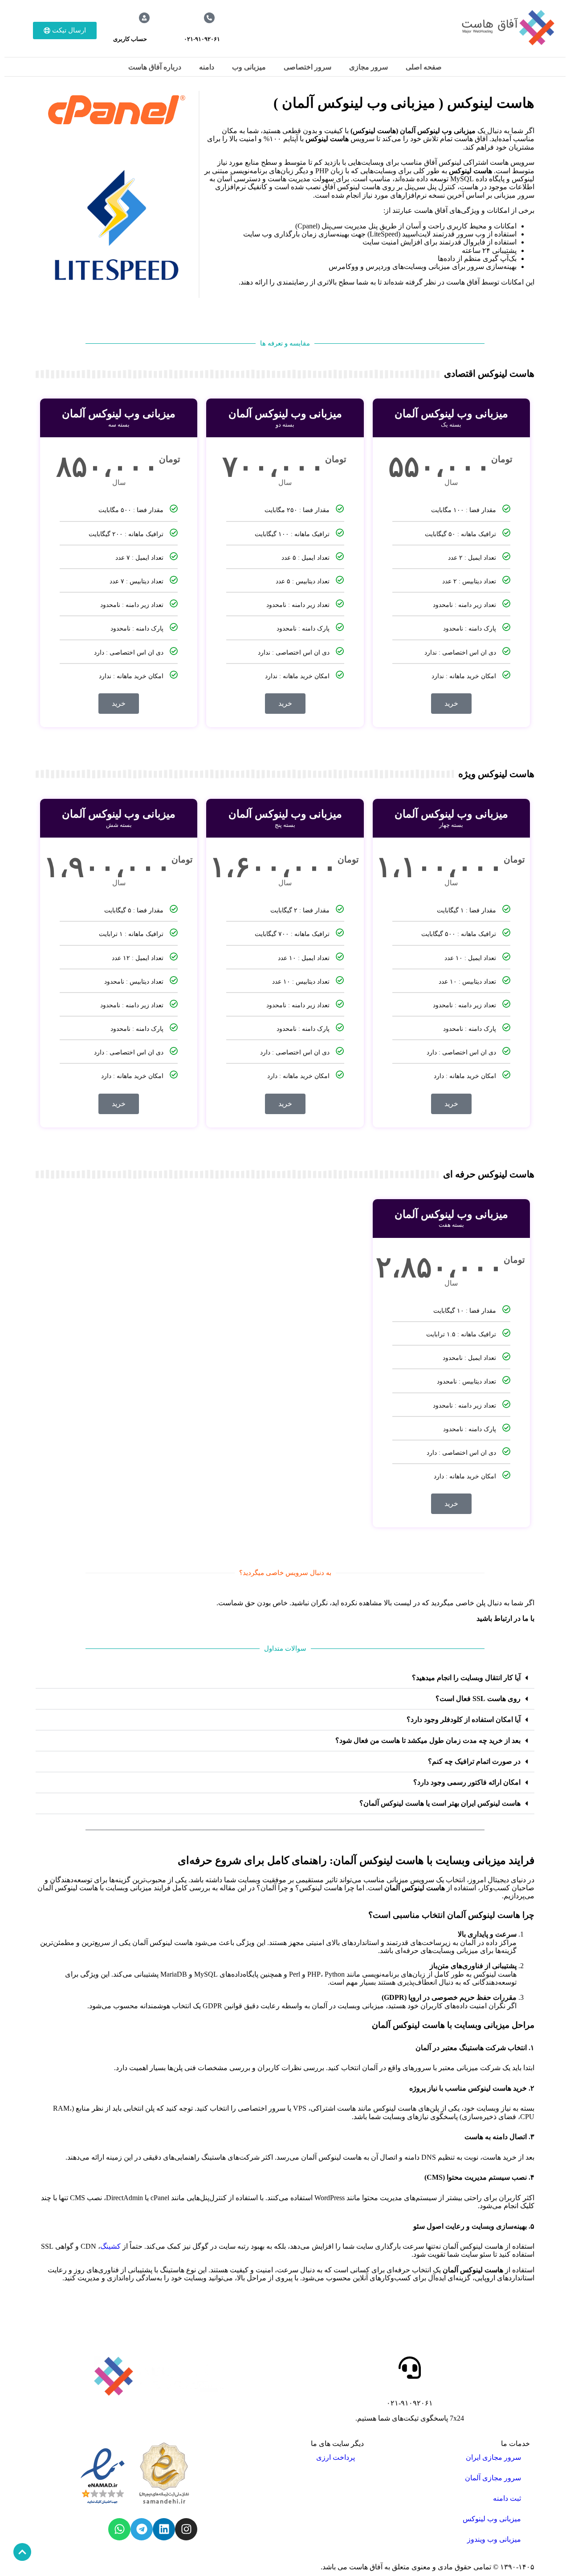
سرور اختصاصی (307, 67)
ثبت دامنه (507, 2498)
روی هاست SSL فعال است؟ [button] (478, 1699)
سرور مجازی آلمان (493, 2478)
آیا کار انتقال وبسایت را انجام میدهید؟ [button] (466, 1678)
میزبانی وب (249, 67)
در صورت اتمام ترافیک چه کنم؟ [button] (474, 1761)
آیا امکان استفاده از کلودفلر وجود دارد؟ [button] (464, 1719)
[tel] (209, 18)
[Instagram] (186, 2529)
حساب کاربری (130, 39)
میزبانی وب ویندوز (494, 2539)
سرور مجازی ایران (493, 2457)
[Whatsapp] (119, 2529)
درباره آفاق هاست (155, 67)
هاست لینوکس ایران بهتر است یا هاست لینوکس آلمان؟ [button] (440, 1803)
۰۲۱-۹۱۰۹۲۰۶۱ (202, 39)
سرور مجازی (368, 67)
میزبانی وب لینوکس (492, 2519)
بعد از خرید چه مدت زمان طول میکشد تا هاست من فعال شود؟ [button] (428, 1740)
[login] (144, 18)
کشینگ (110, 2246)
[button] (285, 1678)
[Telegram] (142, 2529)
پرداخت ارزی (336, 2457)
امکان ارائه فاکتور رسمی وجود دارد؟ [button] (467, 1782)
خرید (451, 703)
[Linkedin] (164, 2529)
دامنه (207, 67)
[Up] (22, 2552)
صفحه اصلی (424, 67)
